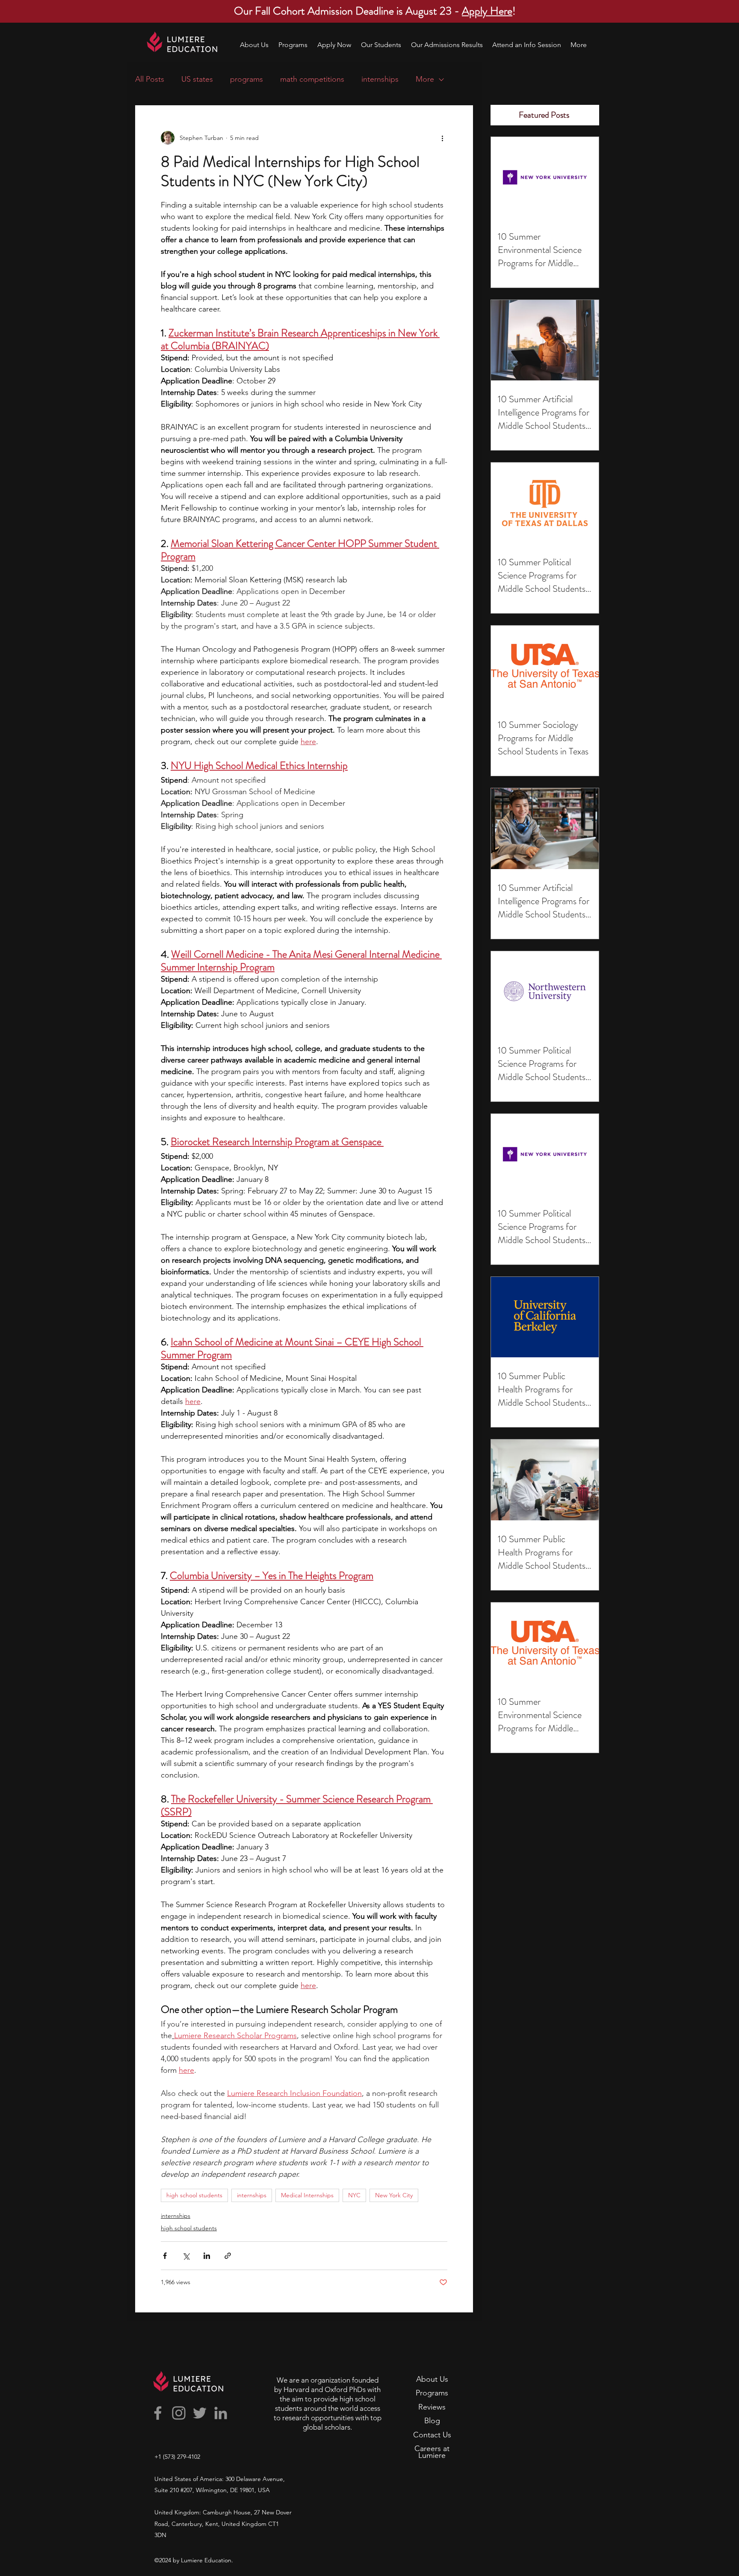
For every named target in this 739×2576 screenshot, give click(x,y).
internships (380, 79)
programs (247, 79)
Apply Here (487, 11)
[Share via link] (228, 2256)
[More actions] (442, 138)
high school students (194, 2195)
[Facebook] (158, 2413)
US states (197, 79)
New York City (394, 2195)
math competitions (312, 79)
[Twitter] (200, 2413)
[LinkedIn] (221, 2413)
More (425, 79)
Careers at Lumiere (432, 2452)
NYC (354, 2195)
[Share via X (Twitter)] (186, 2256)
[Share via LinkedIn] (207, 2256)
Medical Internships (307, 2195)
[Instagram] (179, 2413)
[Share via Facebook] (165, 2256)
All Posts (150, 79)
